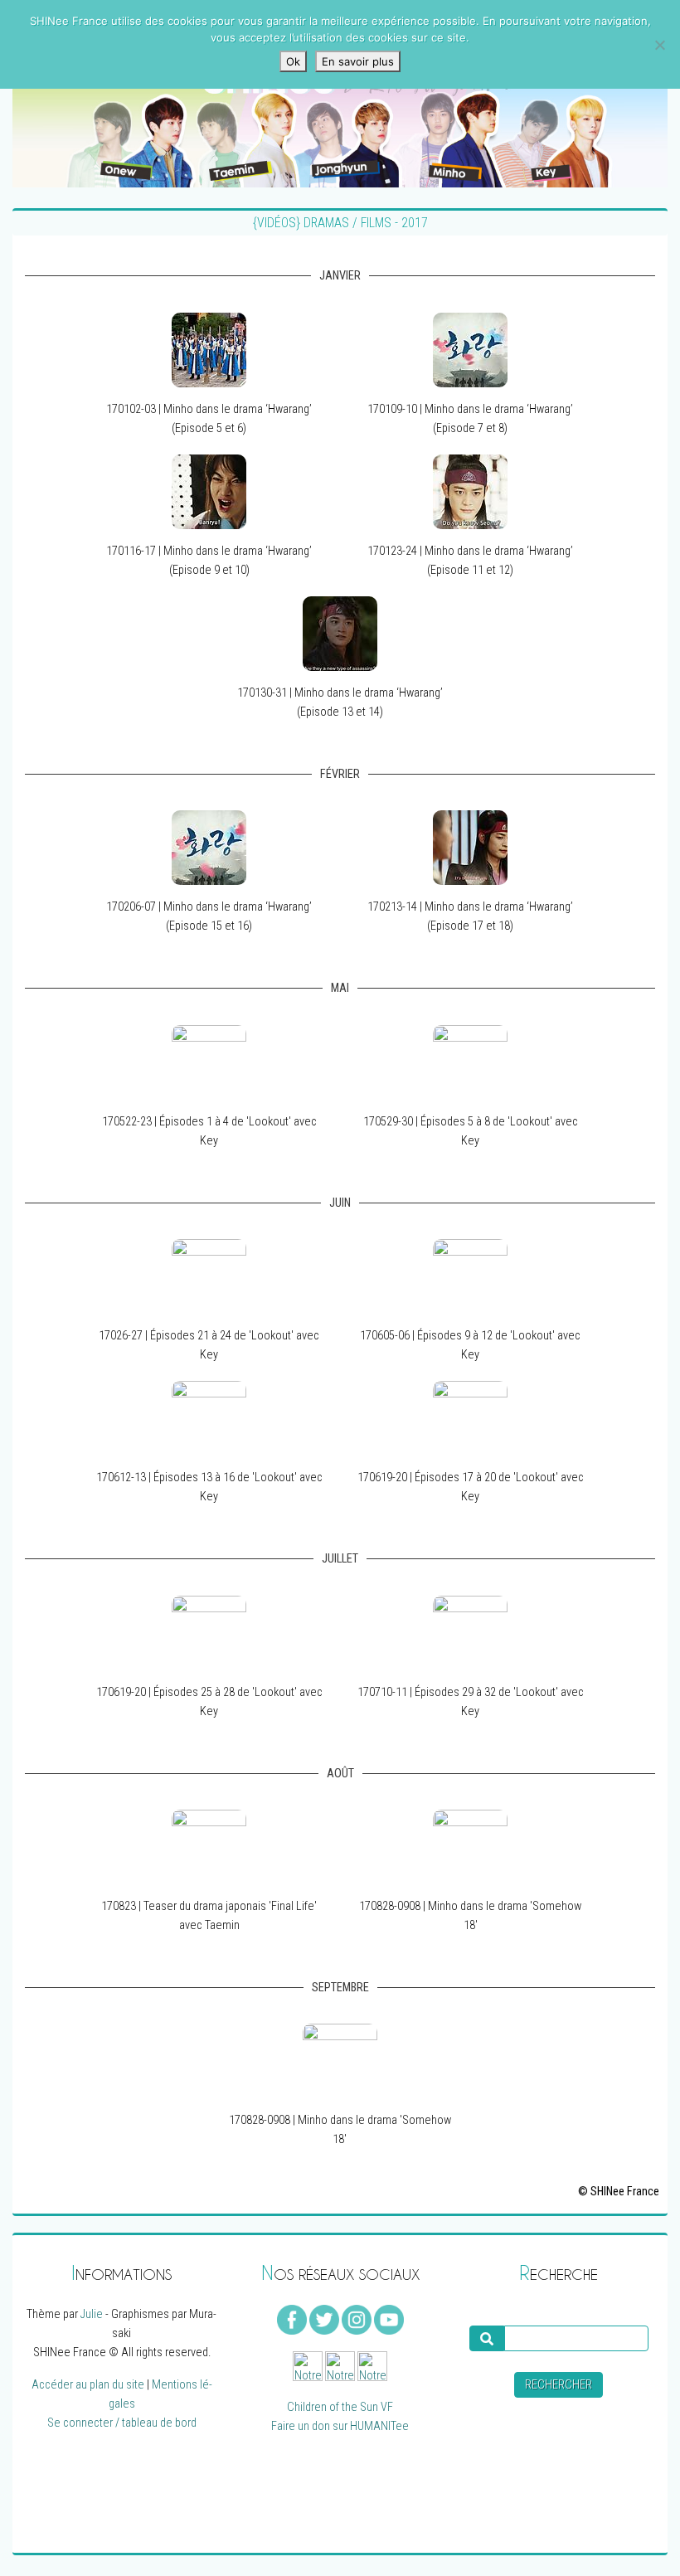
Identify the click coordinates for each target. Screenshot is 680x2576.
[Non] (659, 45)
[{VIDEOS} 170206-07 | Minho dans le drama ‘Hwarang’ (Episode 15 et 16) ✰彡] (209, 847)
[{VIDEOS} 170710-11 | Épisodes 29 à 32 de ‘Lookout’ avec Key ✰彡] (470, 1632)
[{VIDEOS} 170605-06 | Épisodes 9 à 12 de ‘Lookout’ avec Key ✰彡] (470, 1276)
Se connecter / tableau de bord (122, 2423)
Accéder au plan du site (88, 2385)
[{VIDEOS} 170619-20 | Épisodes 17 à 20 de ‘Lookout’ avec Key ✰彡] (470, 1418)
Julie (92, 2314)
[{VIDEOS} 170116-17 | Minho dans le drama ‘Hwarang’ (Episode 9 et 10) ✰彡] (209, 491)
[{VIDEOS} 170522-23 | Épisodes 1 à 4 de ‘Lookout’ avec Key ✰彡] (209, 1061)
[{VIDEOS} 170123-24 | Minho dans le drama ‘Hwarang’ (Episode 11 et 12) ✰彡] (470, 491)
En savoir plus (358, 61)
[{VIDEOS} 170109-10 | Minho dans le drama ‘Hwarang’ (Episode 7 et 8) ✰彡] (470, 350)
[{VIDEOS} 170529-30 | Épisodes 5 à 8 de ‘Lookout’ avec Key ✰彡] (470, 1061)
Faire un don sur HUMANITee (340, 2426)
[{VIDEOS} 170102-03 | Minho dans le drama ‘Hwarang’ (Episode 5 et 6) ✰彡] (209, 350)
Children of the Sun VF (340, 2407)
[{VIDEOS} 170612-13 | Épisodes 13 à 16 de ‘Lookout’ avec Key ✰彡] (209, 1418)
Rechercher (559, 2385)
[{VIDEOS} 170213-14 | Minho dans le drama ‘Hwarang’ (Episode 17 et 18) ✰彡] (470, 847)
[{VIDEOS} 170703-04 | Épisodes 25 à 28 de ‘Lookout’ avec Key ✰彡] (209, 1632)
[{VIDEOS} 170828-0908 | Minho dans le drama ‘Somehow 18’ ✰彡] (470, 1847)
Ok (293, 61)
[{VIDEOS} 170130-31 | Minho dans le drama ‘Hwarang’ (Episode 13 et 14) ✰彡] (340, 633)
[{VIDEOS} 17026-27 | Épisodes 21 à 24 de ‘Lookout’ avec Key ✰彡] (209, 1276)
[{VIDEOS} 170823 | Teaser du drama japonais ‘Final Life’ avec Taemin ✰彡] (209, 1847)
